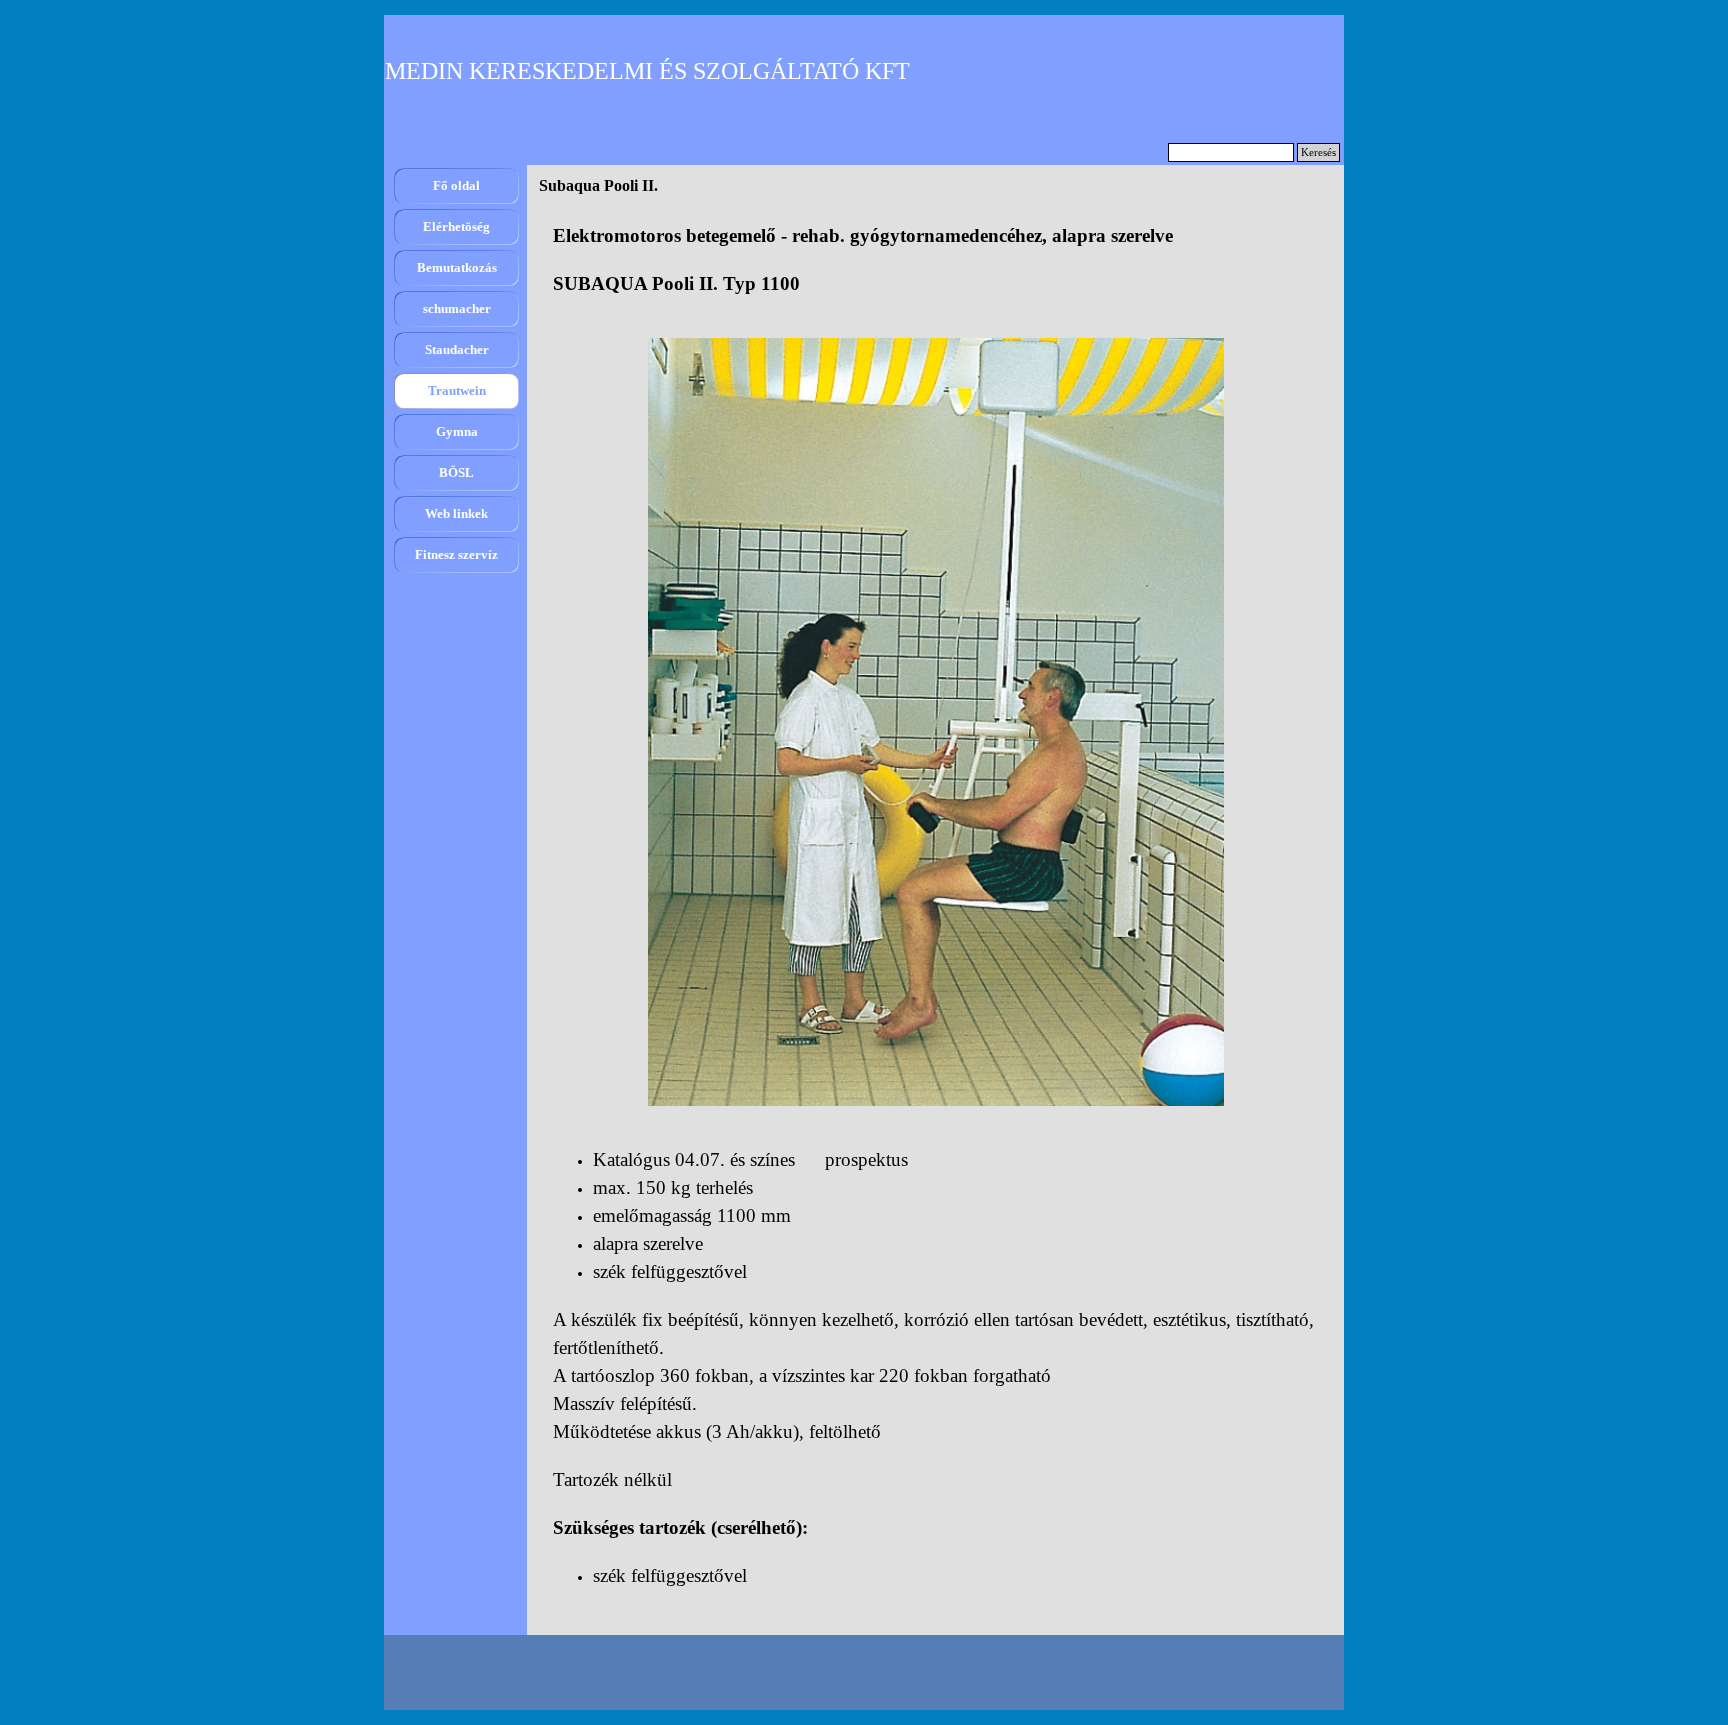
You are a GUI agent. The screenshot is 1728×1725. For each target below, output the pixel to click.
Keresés (1318, 152)
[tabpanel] (936, 260)
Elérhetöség (456, 226)
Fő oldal (456, 185)
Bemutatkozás (457, 267)
